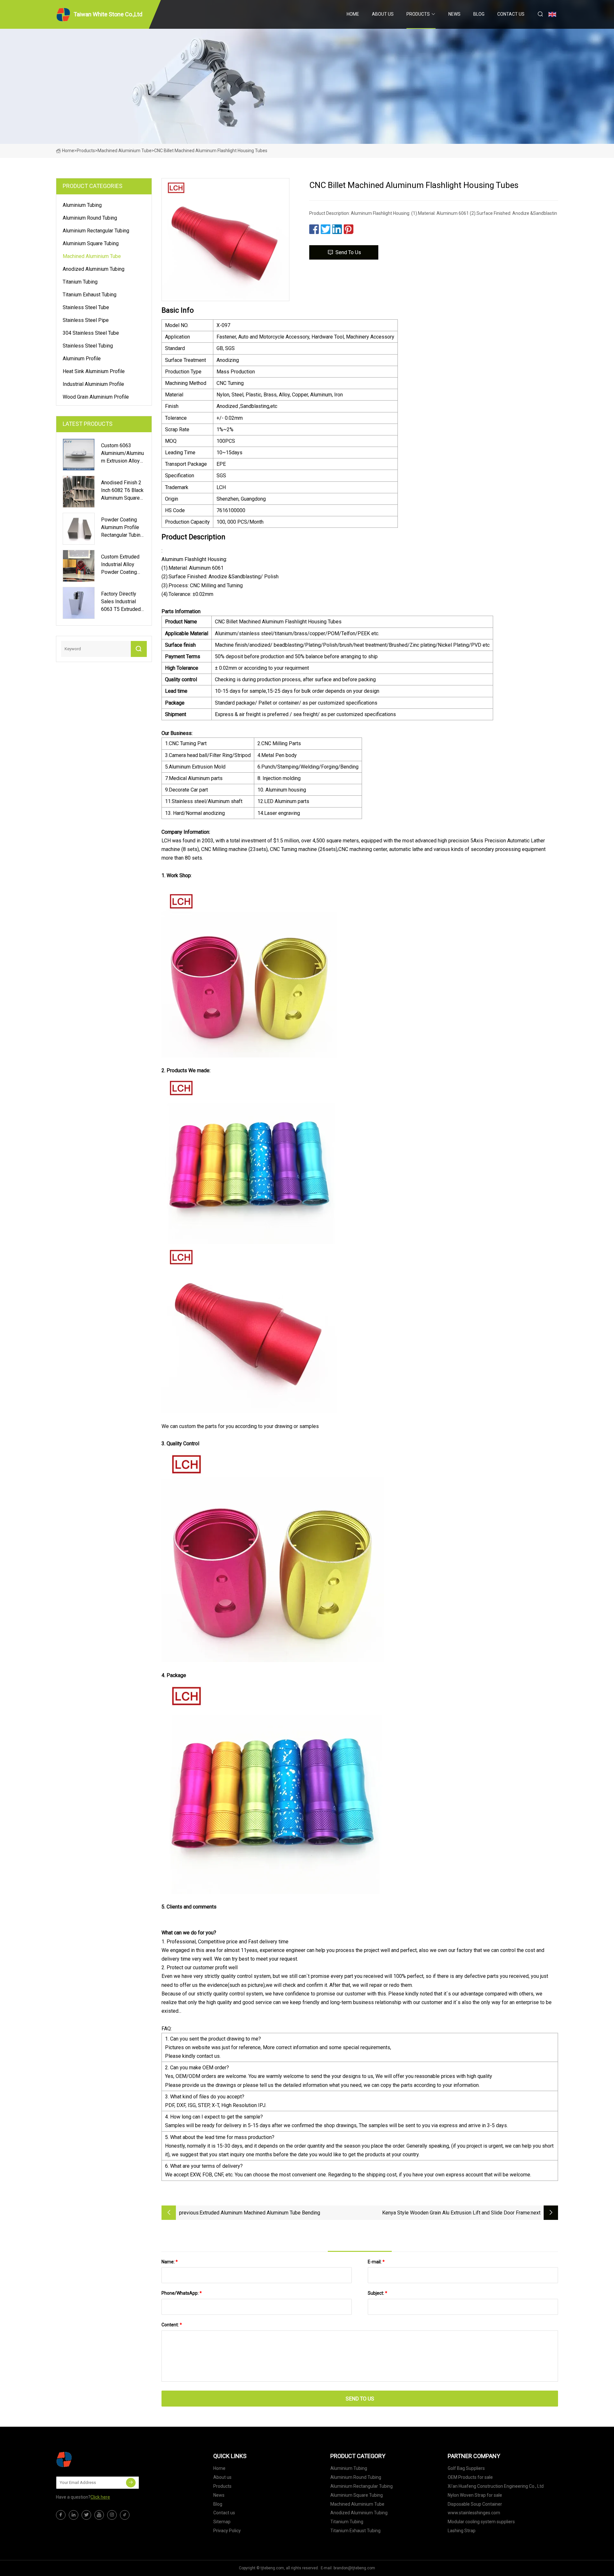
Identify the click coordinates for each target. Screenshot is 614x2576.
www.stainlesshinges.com (474, 2513)
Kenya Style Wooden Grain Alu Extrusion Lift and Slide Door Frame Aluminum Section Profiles (456, 2213)
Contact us (511, 14)
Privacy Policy (227, 2531)
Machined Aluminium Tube (125, 151)
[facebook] (61, 2515)
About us (383, 14)
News (454, 14)
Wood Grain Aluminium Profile (96, 397)
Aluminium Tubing (82, 205)
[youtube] (99, 2515)
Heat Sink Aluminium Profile (94, 371)
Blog (479, 14)
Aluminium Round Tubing (90, 218)
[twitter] (86, 2515)
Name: (170, 2262)
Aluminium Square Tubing (91, 243)
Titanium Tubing (80, 282)
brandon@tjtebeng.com (354, 2568)
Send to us (348, 252)
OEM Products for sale (470, 2477)
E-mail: (376, 2262)
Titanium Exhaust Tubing (90, 295)
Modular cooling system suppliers (481, 2522)
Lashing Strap (462, 2531)
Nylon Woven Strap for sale (475, 2495)
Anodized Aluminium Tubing (94, 269)
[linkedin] (74, 2515)
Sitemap (222, 2522)
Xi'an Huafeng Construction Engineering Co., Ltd (496, 2486)
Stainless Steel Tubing (88, 346)
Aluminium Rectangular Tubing (96, 231)
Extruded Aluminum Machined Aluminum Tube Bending (260, 2213)
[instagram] (112, 2515)
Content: (172, 2325)
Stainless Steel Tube (86, 307)
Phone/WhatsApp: (182, 2293)
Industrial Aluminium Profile (93, 384)
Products (418, 14)
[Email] (131, 2483)
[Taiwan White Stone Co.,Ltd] (88, 2459)
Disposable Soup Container (475, 2504)
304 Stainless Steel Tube (91, 333)
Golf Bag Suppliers (466, 2468)
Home (353, 14)
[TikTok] (125, 2515)
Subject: (378, 2293)
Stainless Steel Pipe (86, 320)
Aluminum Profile (82, 359)
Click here (100, 2497)
